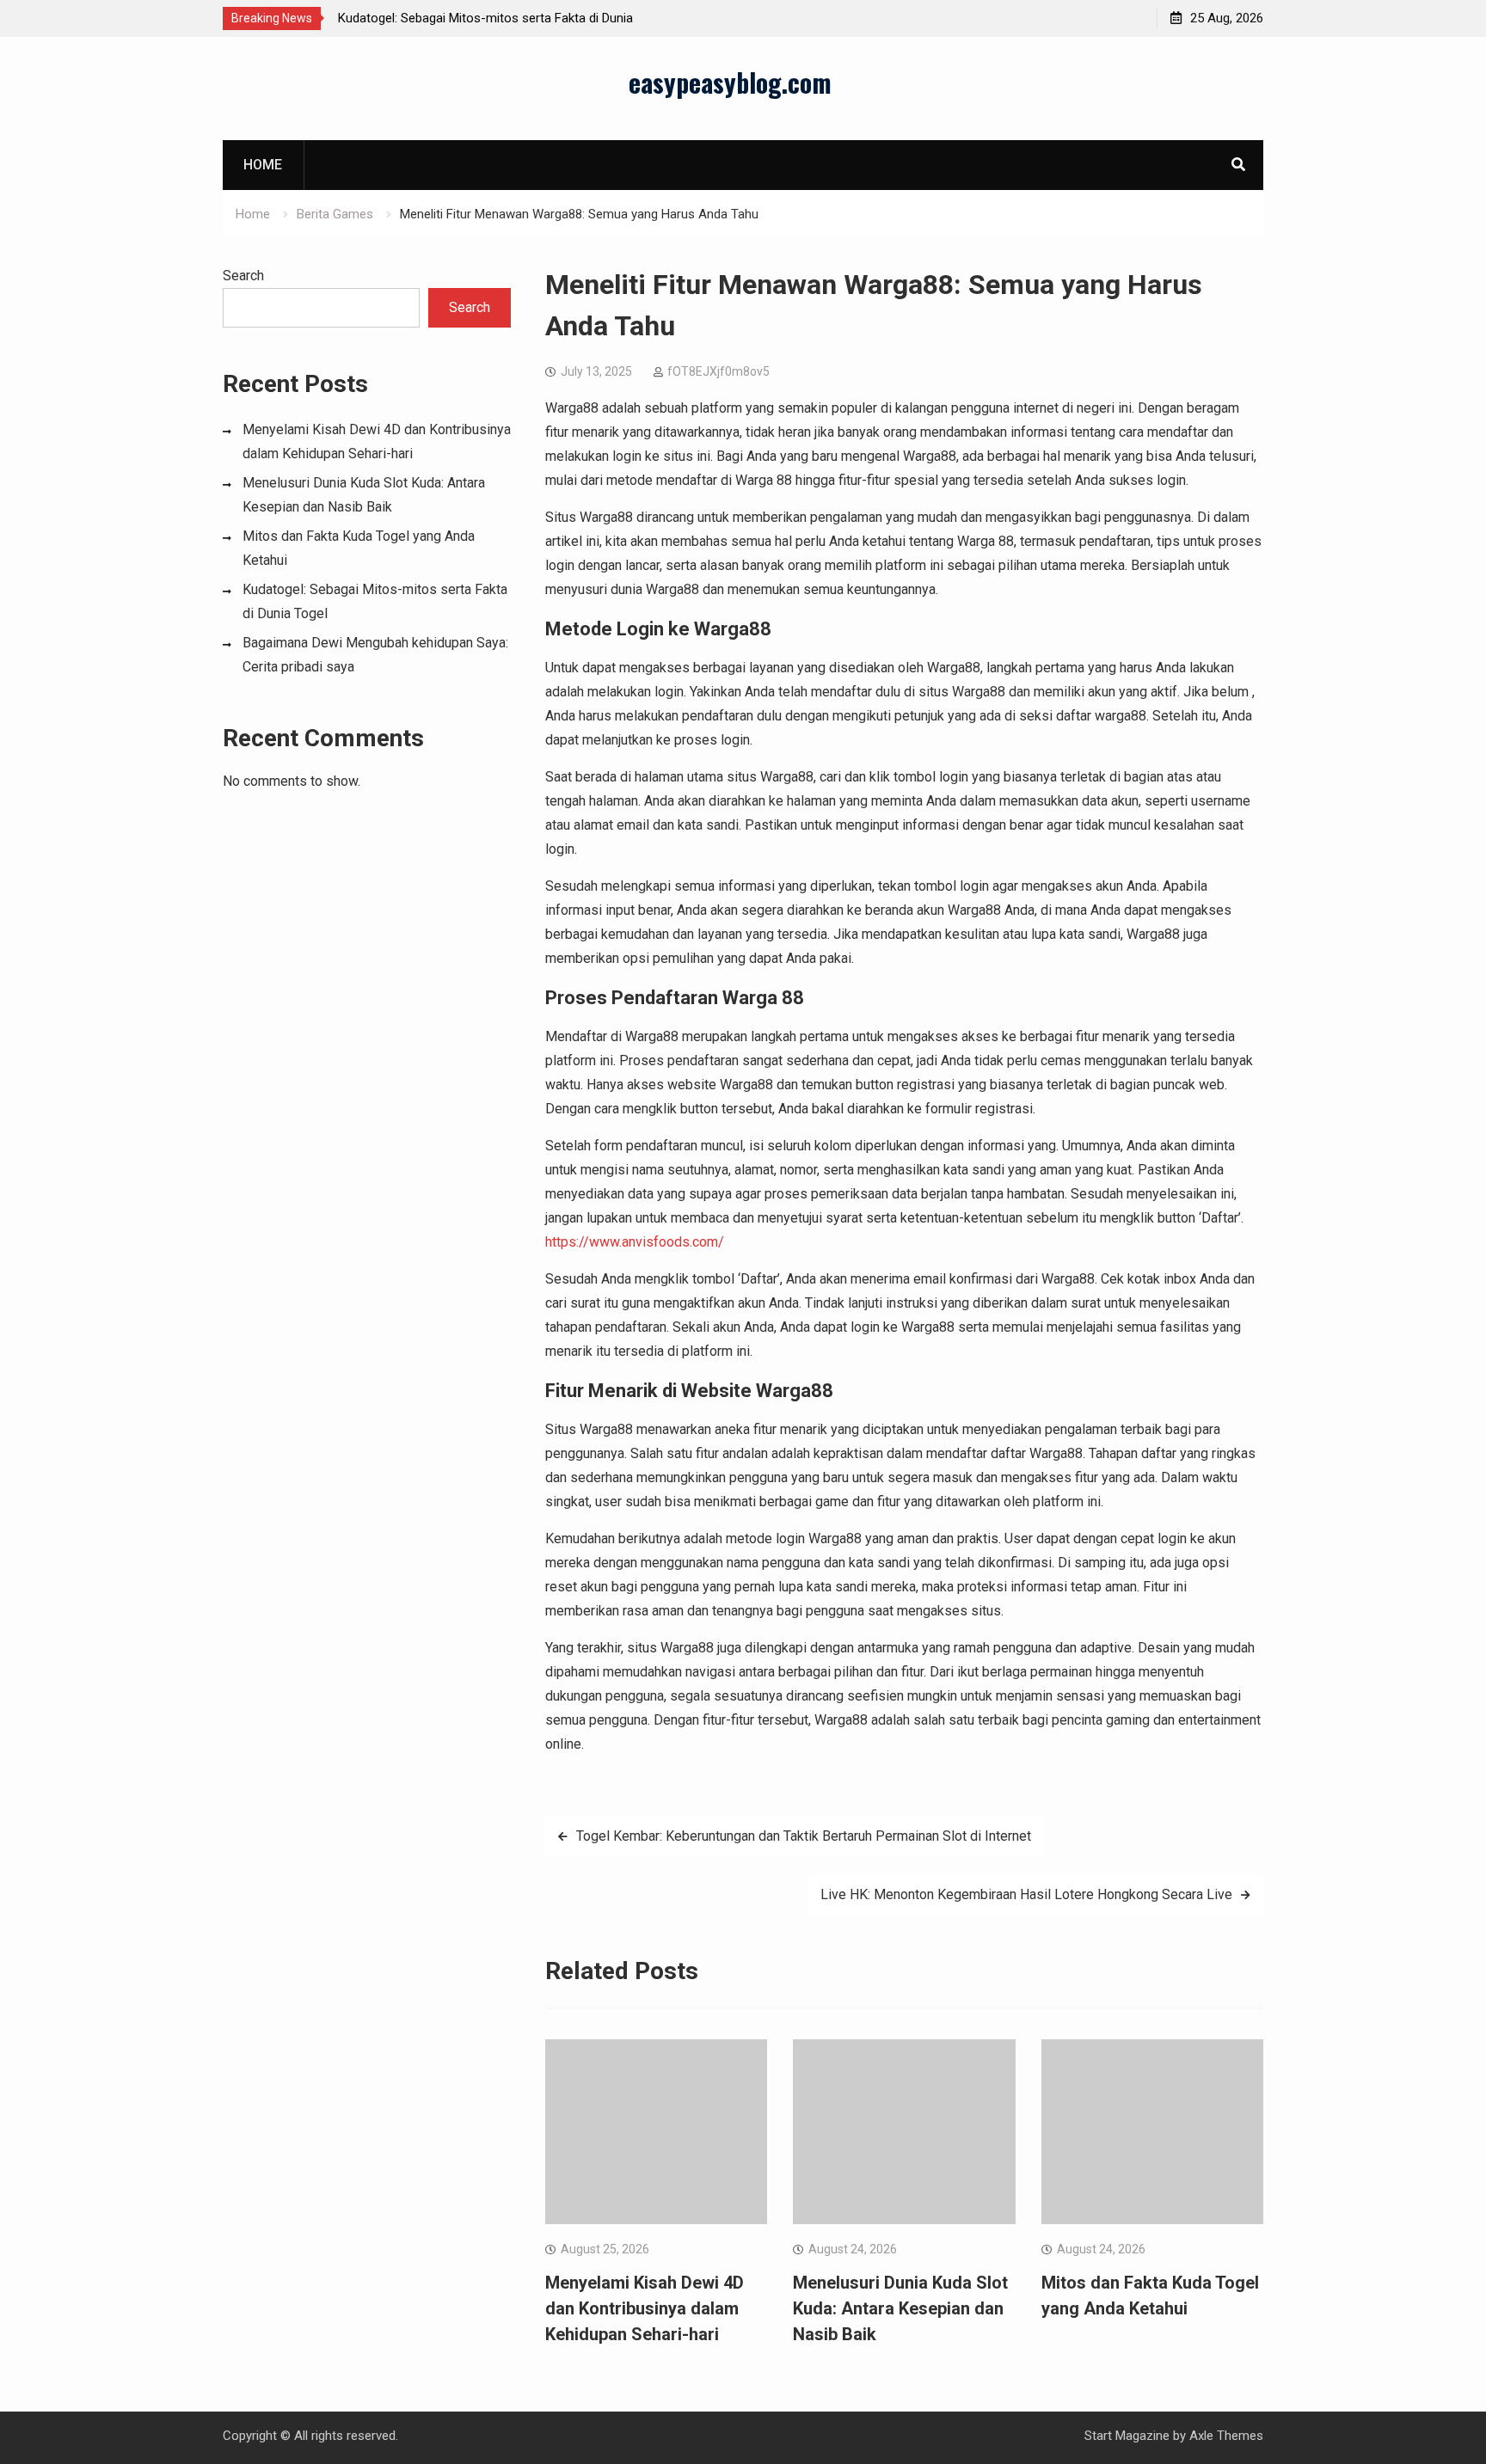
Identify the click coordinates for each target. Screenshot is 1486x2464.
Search (243, 276)
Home (263, 165)
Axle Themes (1226, 2436)
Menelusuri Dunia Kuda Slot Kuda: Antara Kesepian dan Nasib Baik (900, 2308)
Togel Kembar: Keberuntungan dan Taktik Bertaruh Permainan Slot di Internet (804, 1836)
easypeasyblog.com (730, 82)
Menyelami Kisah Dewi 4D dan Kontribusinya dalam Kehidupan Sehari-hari (645, 2308)
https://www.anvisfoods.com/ (635, 1242)
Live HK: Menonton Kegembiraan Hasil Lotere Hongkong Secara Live (1026, 1894)
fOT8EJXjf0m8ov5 (718, 371)
